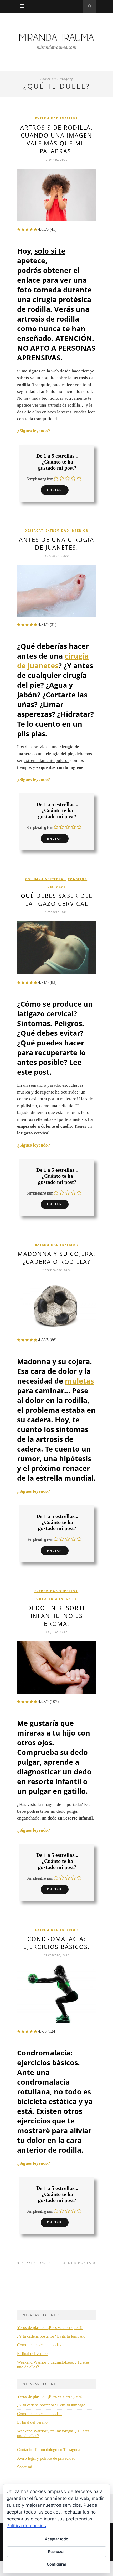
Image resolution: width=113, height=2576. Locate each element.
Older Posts (78, 2263)
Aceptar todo (57, 2539)
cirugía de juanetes (53, 661)
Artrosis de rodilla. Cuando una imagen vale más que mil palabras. (56, 139)
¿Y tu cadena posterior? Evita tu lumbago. (52, 2336)
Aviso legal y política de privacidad (46, 2458)
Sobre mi (25, 2467)
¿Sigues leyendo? (34, 431)
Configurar (57, 2564)
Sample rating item (40, 479)
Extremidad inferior (57, 118)
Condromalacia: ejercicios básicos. (56, 1943)
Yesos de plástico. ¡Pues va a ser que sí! (50, 2328)
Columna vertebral (45, 879)
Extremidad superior (56, 1591)
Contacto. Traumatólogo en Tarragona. (49, 2450)
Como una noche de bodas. (40, 2345)
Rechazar (56, 2551)
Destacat (34, 530)
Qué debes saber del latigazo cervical (56, 900)
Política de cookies (26, 2526)
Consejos (77, 879)
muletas (79, 1381)
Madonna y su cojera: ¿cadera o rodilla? (56, 1258)
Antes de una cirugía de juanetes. (56, 543)
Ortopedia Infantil (57, 1599)
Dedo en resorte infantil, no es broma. (57, 1616)
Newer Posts (35, 2263)
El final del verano (32, 2354)
